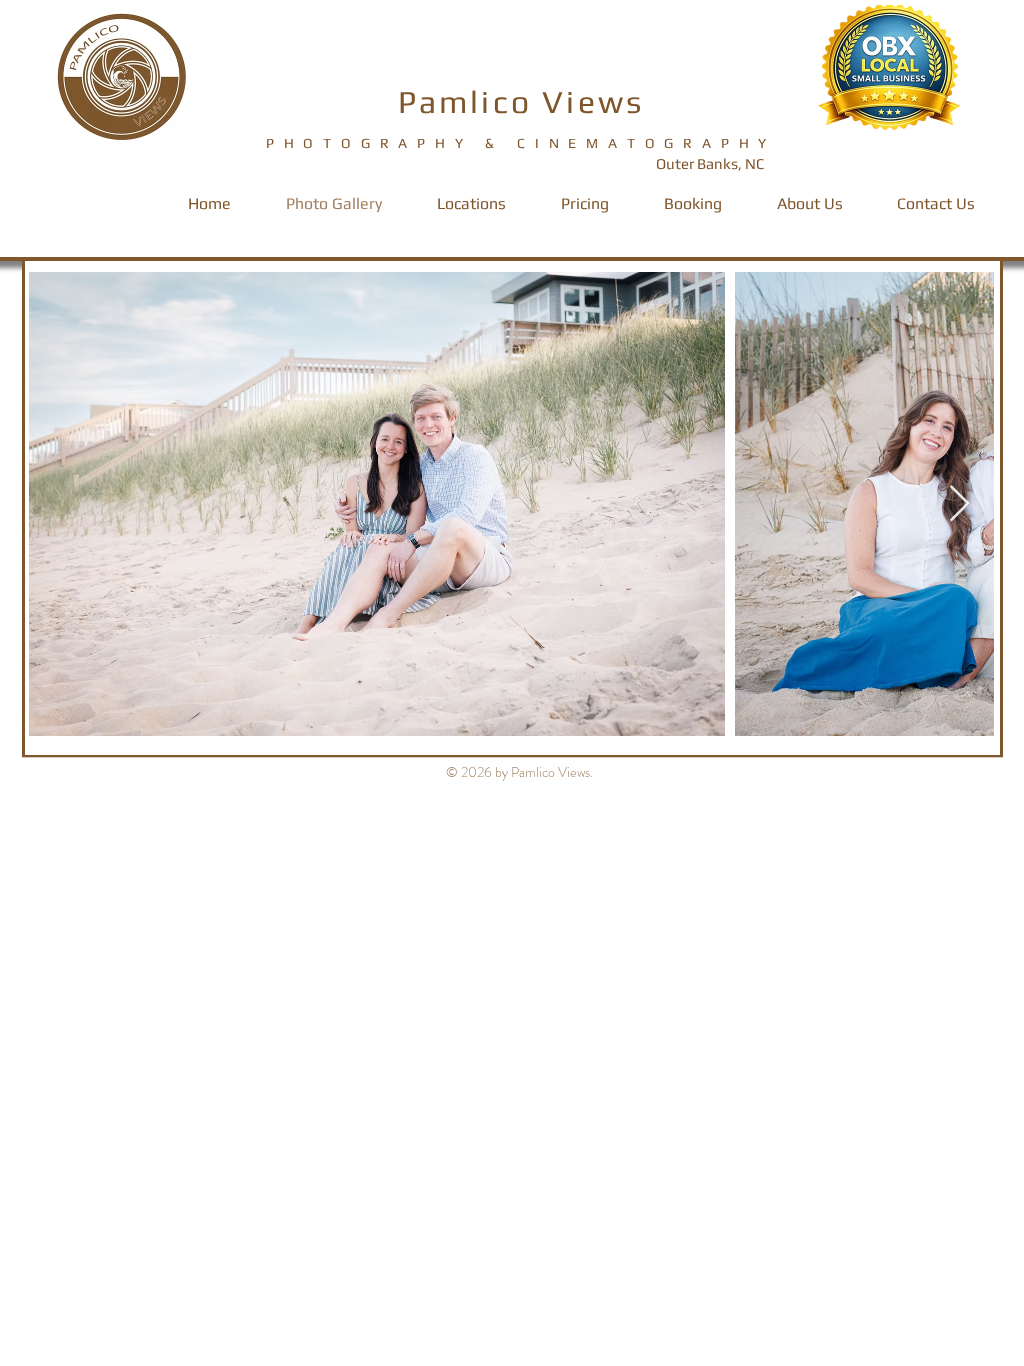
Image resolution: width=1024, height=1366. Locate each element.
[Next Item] (959, 504)
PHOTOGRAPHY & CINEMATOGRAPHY (521, 143)
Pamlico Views (521, 101)
